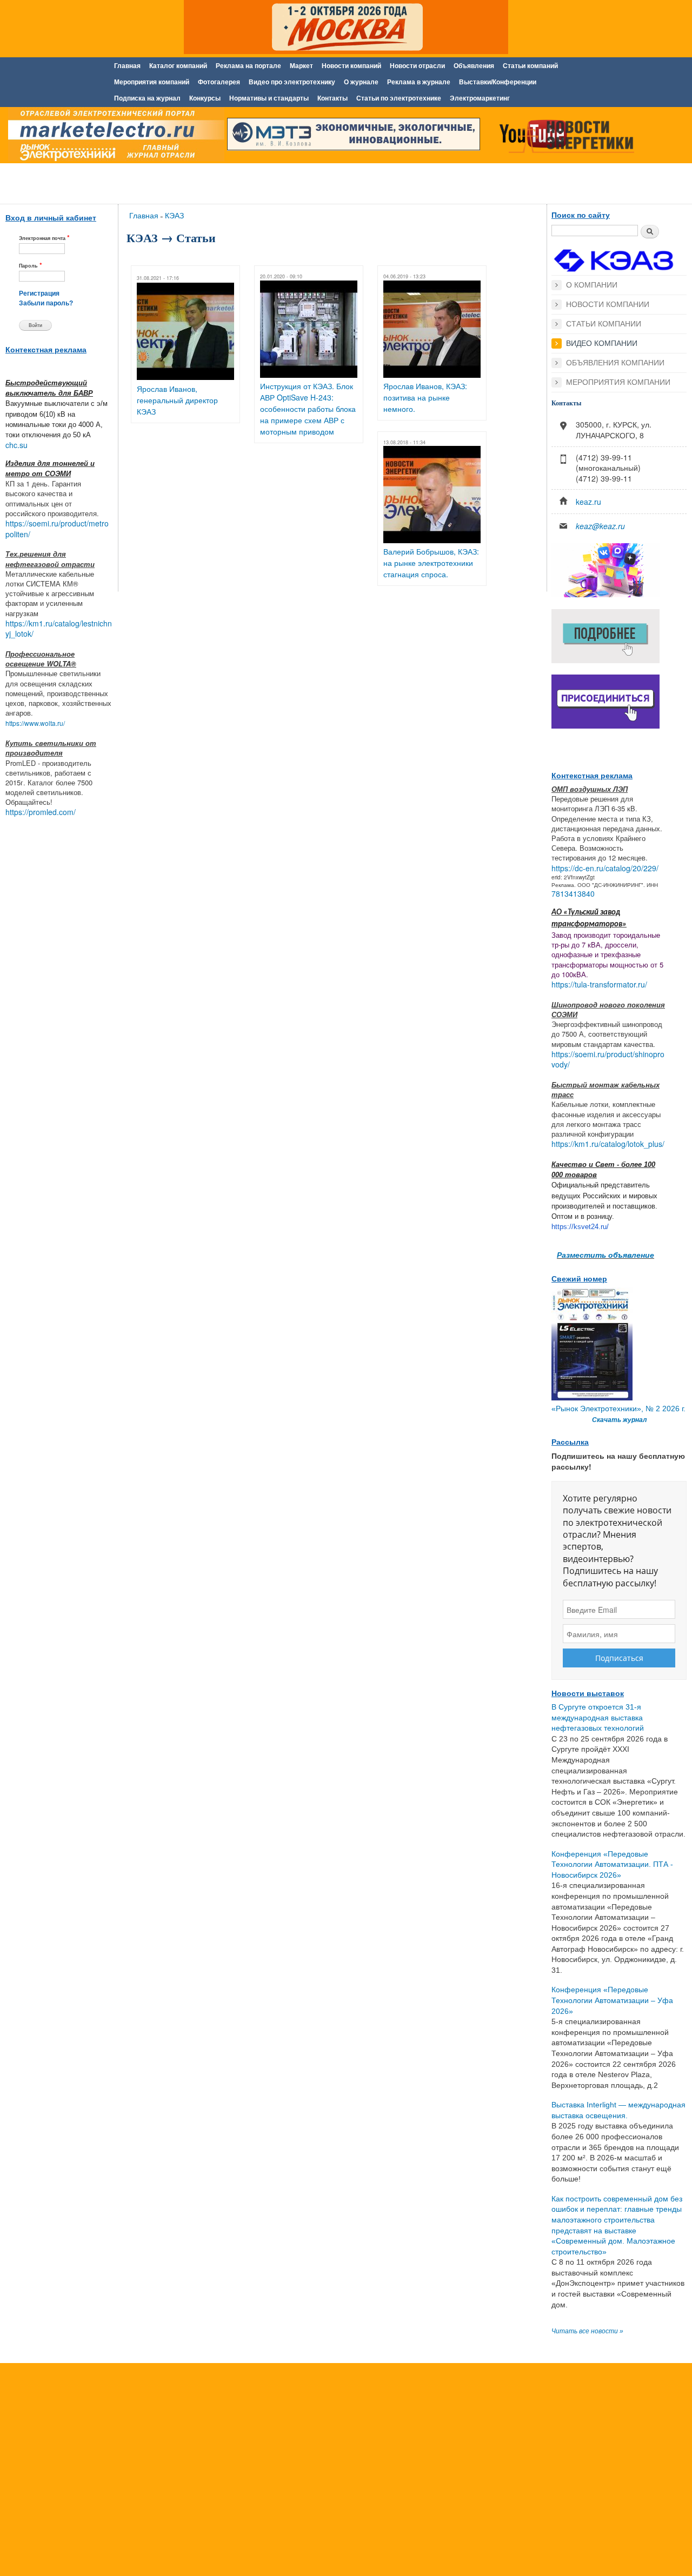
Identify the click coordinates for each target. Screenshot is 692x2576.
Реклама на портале (248, 66)
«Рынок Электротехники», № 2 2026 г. (618, 1409)
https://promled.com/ (41, 812)
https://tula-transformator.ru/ (599, 984)
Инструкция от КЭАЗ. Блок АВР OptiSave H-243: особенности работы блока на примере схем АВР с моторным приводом (308, 409)
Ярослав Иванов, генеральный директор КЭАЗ (177, 400)
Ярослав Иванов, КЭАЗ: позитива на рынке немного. (425, 397)
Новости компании (608, 304)
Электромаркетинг (480, 98)
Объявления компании (615, 363)
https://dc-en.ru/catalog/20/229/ (605, 868)
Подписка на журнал (147, 98)
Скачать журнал (619, 1420)
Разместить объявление (605, 1254)
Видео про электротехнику (292, 82)
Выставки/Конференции (498, 82)
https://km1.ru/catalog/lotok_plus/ (608, 1144)
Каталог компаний (178, 66)
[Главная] (114, 137)
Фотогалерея (219, 82)
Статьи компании (604, 324)
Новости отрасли (417, 66)
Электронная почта (44, 238)
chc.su (16, 445)
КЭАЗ (174, 215)
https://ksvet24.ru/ (580, 1227)
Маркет (301, 66)
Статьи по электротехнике (399, 98)
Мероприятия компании (618, 382)
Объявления (474, 66)
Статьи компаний (530, 66)
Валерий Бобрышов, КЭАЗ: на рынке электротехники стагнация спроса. (431, 563)
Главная (127, 66)
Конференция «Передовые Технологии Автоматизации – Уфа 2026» (612, 2000)
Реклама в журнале (419, 82)
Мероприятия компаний (152, 82)
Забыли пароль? (46, 303)
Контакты (332, 98)
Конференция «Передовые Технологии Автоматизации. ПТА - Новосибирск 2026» (612, 1864)
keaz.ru (588, 502)
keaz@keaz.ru (600, 526)
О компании (592, 285)
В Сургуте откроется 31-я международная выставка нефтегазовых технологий (598, 1717)
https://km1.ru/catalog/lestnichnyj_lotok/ (59, 629)
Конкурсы (205, 98)
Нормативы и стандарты (269, 98)
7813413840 (573, 893)
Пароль (31, 265)
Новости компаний (351, 66)
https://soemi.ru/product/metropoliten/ (57, 529)
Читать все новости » (587, 2331)
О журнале (361, 82)
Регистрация (39, 293)
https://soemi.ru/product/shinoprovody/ (608, 1059)
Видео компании (602, 343)
